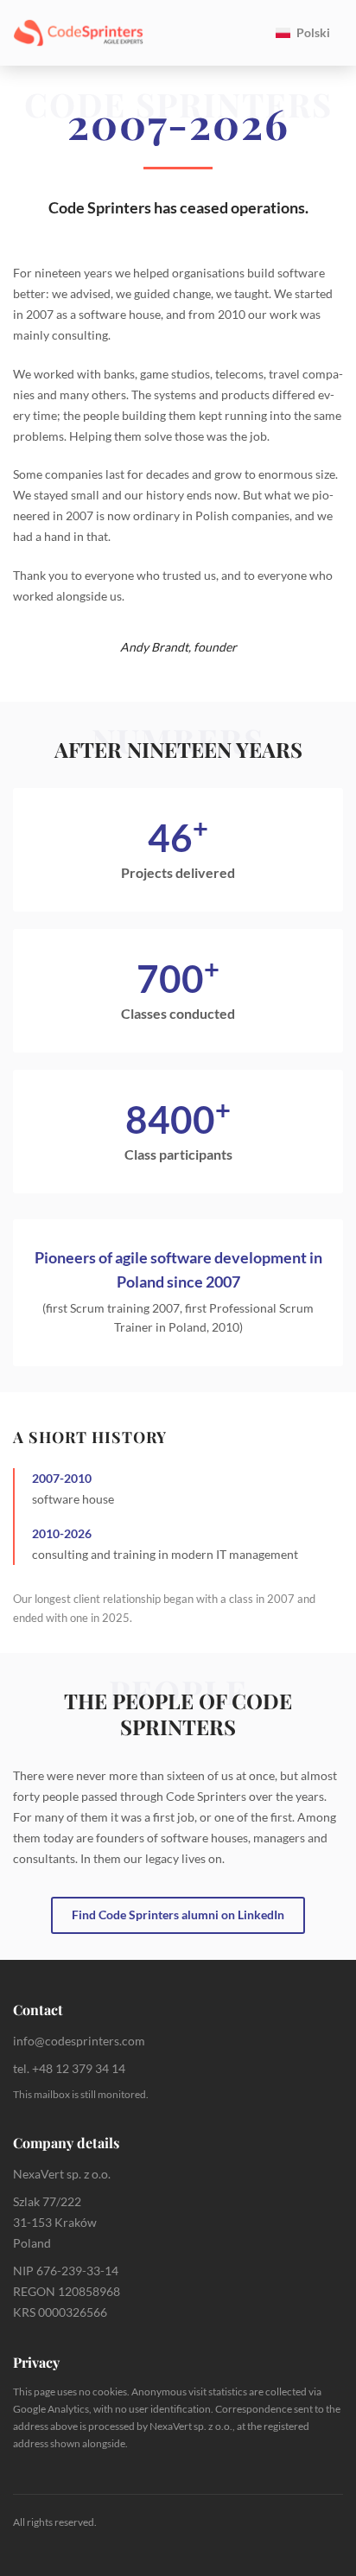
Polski (313, 32)
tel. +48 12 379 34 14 (69, 2068)
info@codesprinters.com (79, 2041)
